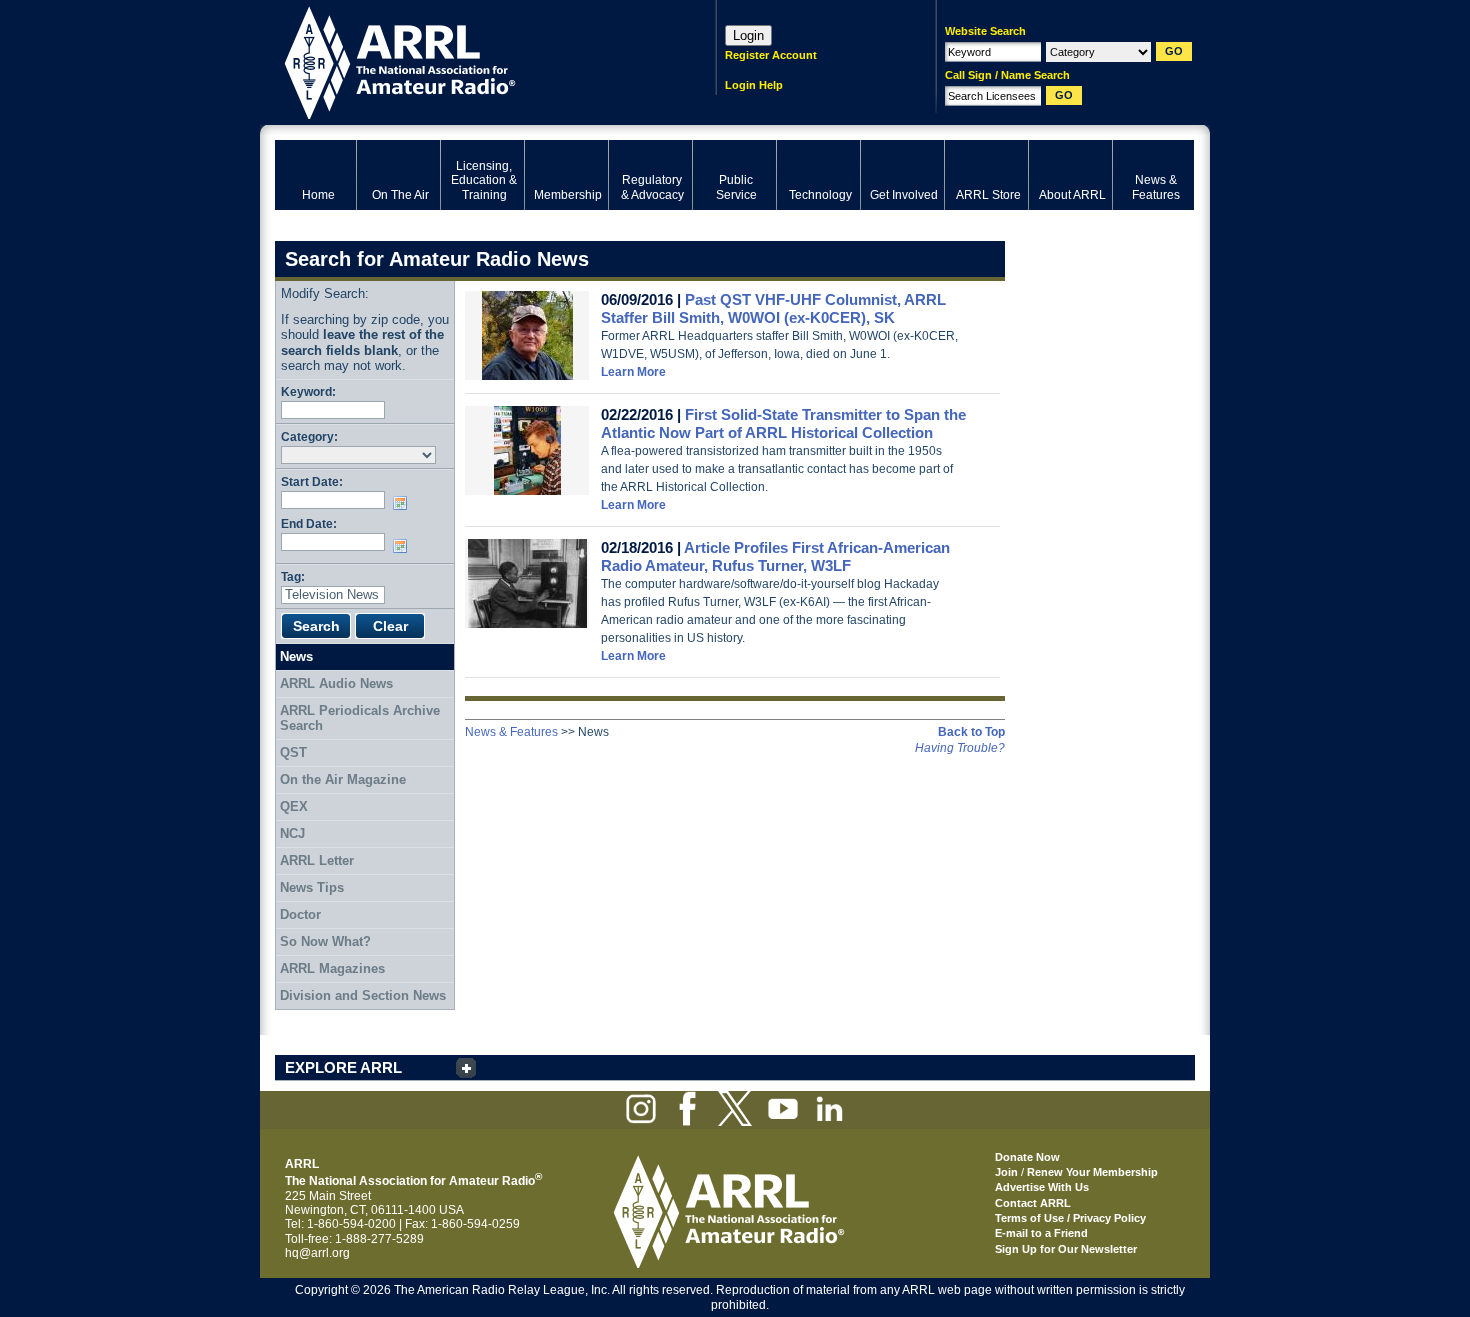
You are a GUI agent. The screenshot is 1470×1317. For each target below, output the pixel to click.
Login (748, 35)
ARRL (469, 60)
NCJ (292, 833)
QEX (294, 806)
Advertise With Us (1042, 1187)
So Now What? (325, 941)
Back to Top (971, 732)
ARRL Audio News (336, 683)
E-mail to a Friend (1041, 1233)
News (296, 656)
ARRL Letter (317, 860)
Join (1006, 1172)
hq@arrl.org (317, 1253)
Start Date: (312, 481)
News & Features (511, 732)
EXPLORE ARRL (343, 1067)
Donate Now (1027, 1157)
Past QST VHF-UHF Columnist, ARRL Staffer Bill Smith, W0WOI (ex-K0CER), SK (773, 308)
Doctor (300, 914)
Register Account (771, 55)
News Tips (312, 887)
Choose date (404, 503)
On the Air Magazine (343, 779)
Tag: (293, 576)
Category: (309, 436)
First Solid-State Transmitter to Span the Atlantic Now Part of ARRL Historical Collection (783, 423)
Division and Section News (363, 995)
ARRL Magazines (332, 968)
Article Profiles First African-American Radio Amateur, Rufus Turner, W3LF (775, 556)
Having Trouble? (960, 748)
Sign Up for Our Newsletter (1066, 1249)
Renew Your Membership (1092, 1172)
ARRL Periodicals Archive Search (360, 718)
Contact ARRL (1033, 1203)
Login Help (754, 85)
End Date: (309, 523)
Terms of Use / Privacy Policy (1070, 1218)
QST (293, 752)
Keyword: (308, 391)
